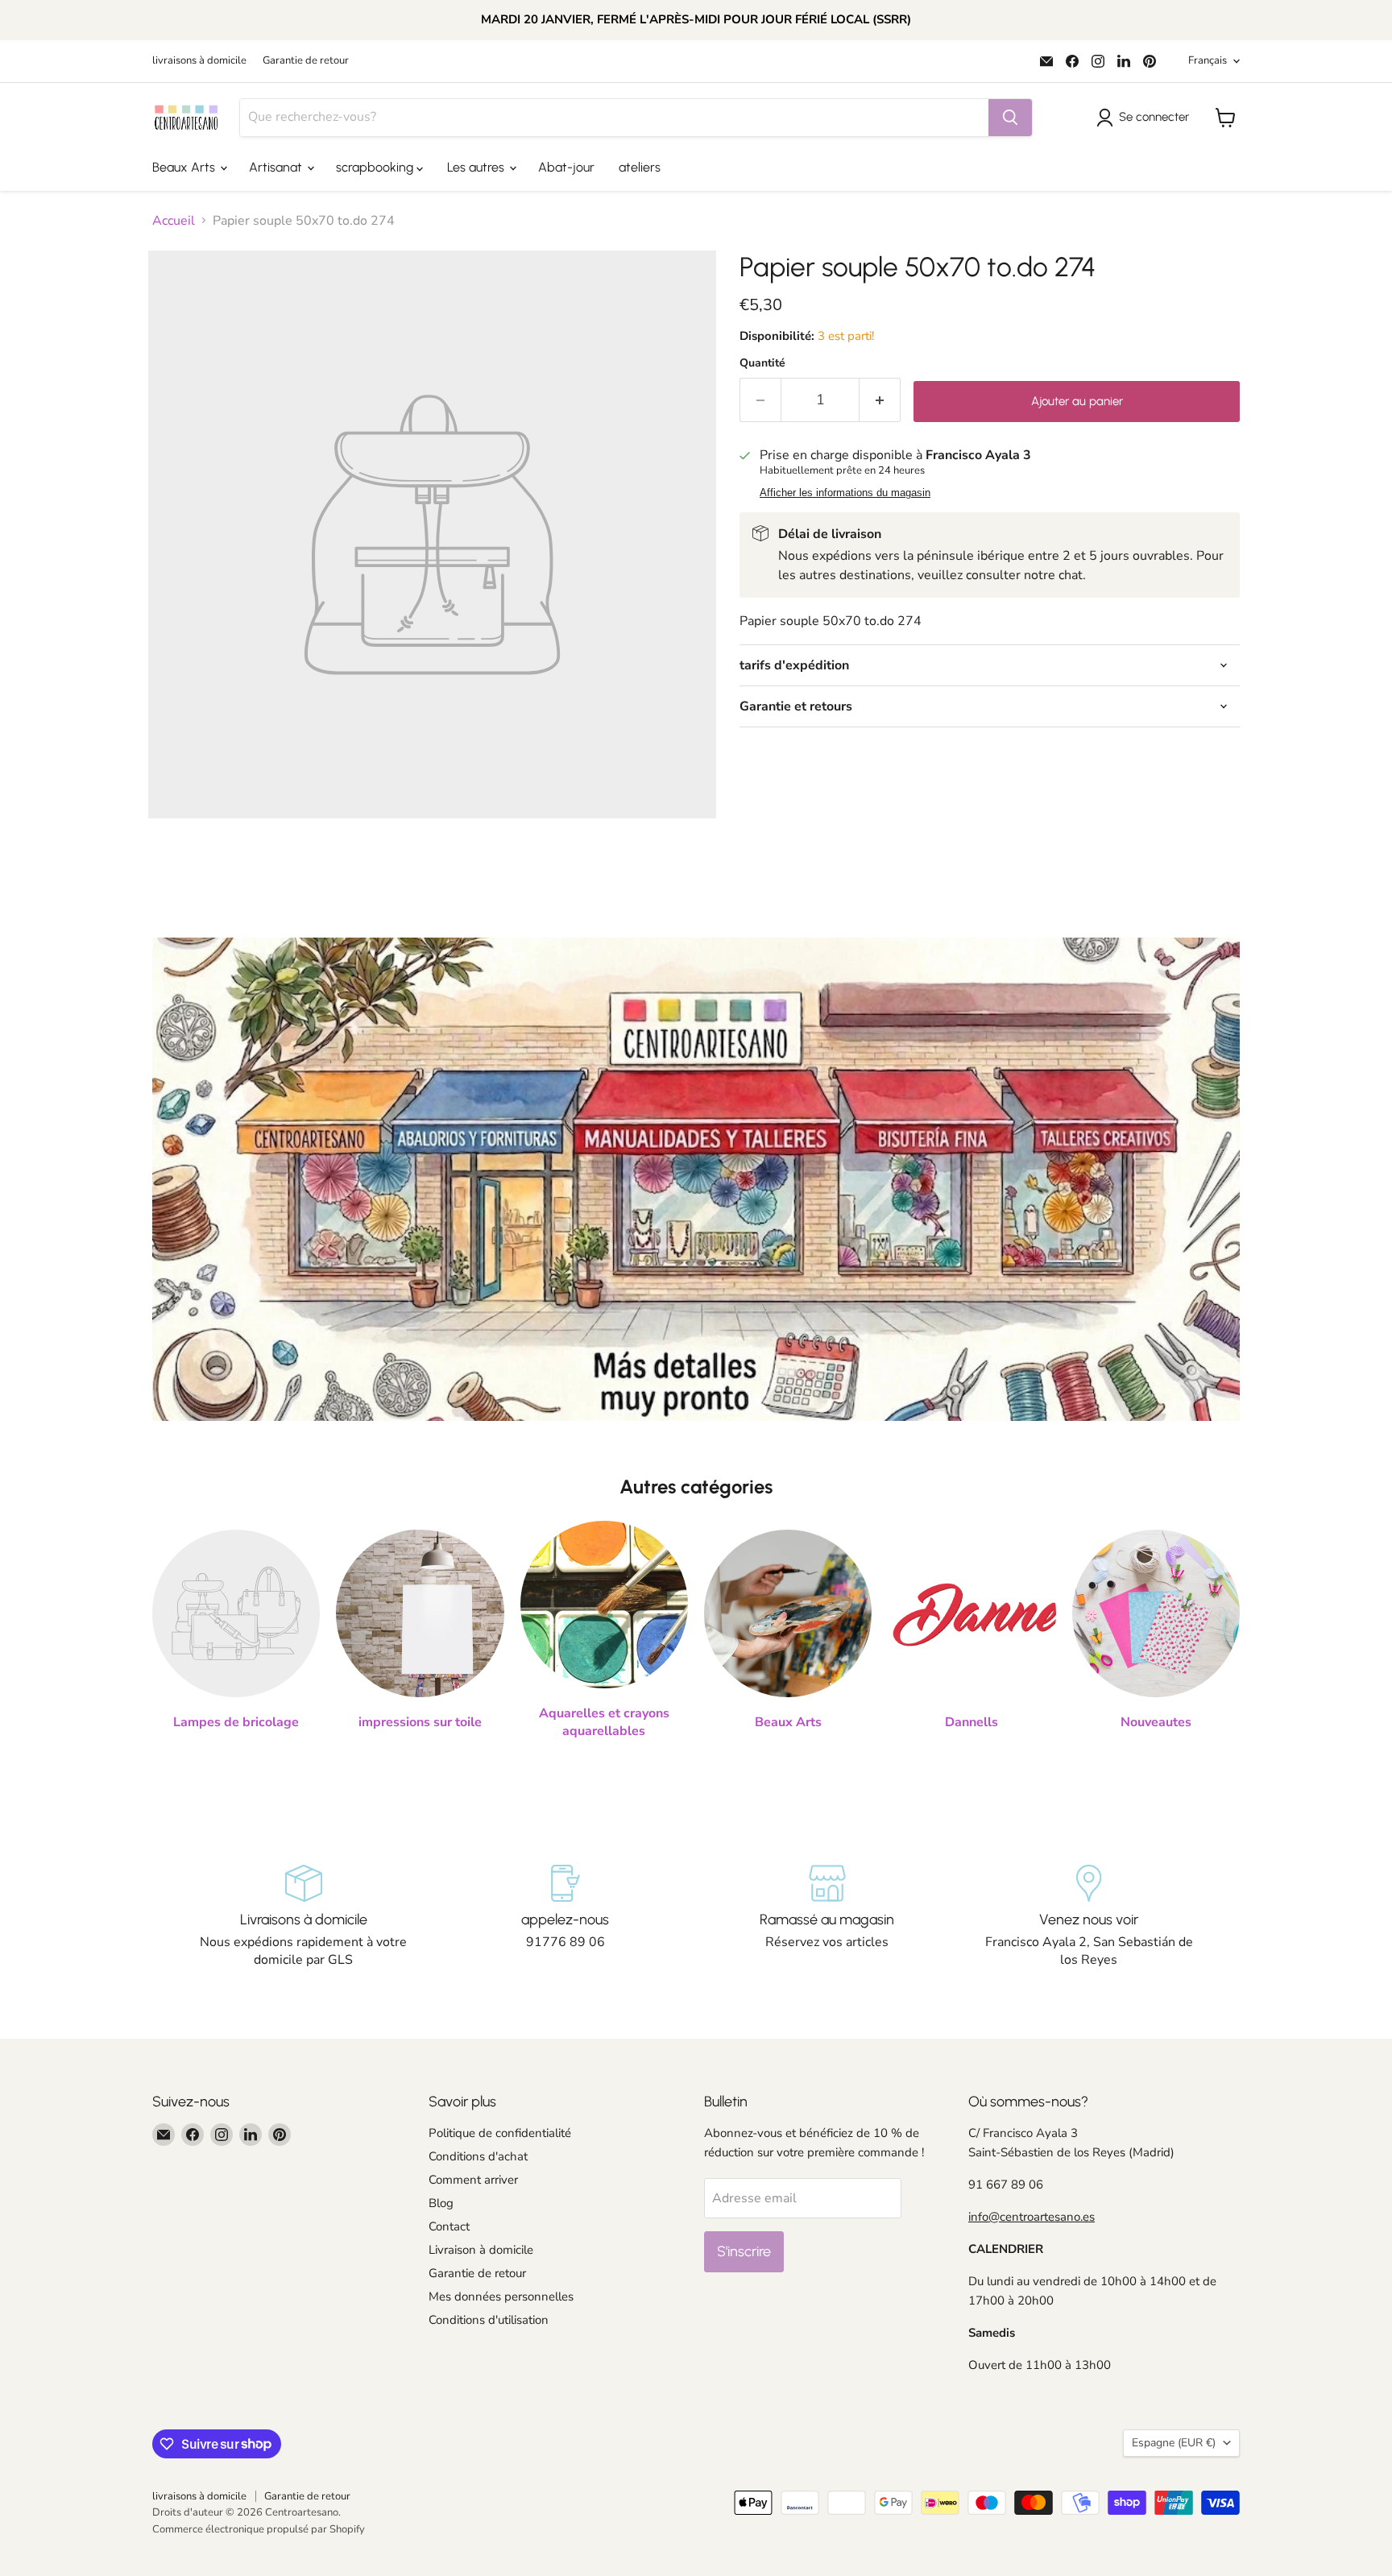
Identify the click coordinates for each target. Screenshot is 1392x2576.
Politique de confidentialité (500, 2133)
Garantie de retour (306, 61)
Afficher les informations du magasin (845, 493)
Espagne (1174, 2443)
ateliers (640, 167)
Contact (449, 2226)
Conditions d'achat (478, 2156)
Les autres (477, 167)
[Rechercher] (1010, 118)
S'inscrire (744, 2251)
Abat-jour (566, 167)
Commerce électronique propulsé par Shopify (259, 2529)
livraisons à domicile (199, 61)
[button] (1146, 118)
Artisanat (277, 167)
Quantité (762, 363)
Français (1208, 60)
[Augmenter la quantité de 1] (880, 400)
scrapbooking (376, 167)
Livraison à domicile (481, 2250)
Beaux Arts (185, 167)
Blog (441, 2203)
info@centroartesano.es (1032, 2217)
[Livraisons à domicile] (303, 1917)
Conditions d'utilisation (489, 2320)
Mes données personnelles (501, 2296)
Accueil (174, 221)
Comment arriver (473, 2180)
